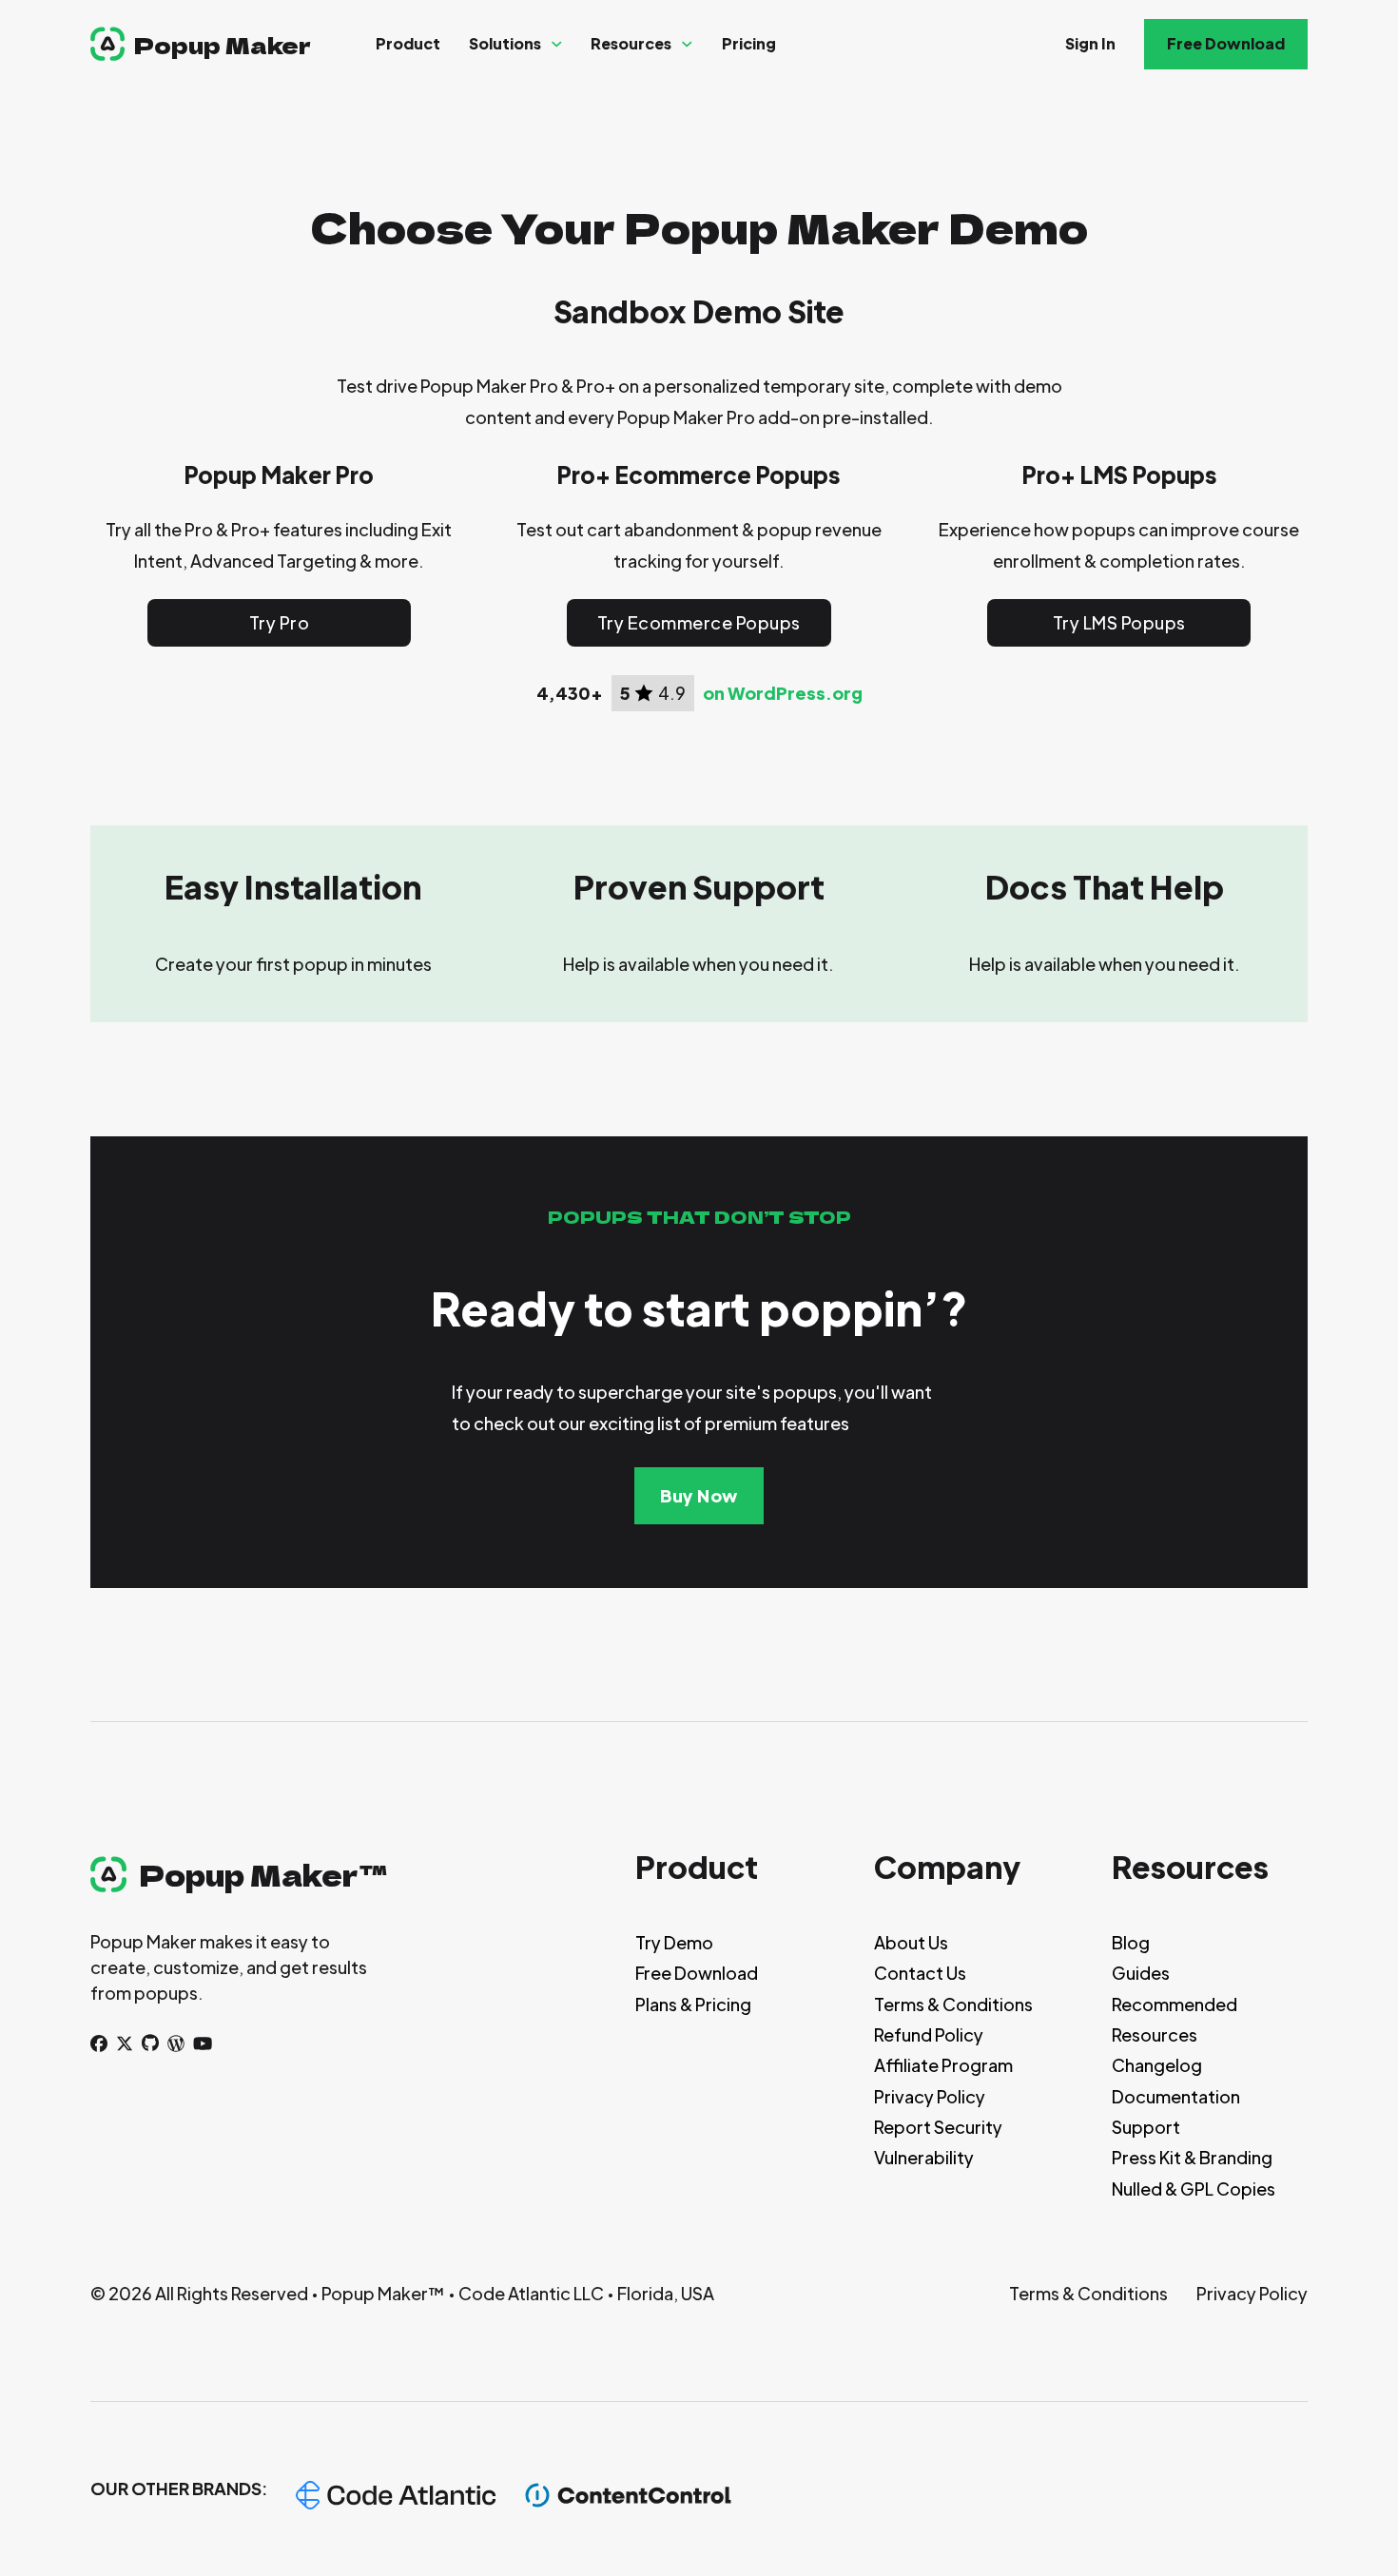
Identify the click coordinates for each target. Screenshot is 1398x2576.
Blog (1131, 1942)
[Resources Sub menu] (687, 44)
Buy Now (699, 1495)
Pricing (749, 43)
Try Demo (674, 1942)
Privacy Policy (930, 2096)
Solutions (505, 43)
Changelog (1157, 2065)
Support (1146, 2127)
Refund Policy (929, 2034)
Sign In (1090, 43)
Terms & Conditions (953, 2004)
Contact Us (920, 1973)
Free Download (1226, 43)
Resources (631, 43)
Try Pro (280, 622)
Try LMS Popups (1119, 622)
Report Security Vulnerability (938, 2142)
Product (408, 43)
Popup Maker (223, 44)
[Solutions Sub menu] (557, 44)
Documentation (1176, 2096)
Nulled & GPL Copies (1194, 2189)
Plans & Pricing (693, 2004)
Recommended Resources (1175, 2019)
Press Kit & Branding (1192, 2157)
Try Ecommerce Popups (699, 622)
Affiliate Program (943, 2065)
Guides (1141, 1973)
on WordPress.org (783, 693)
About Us (911, 1942)
